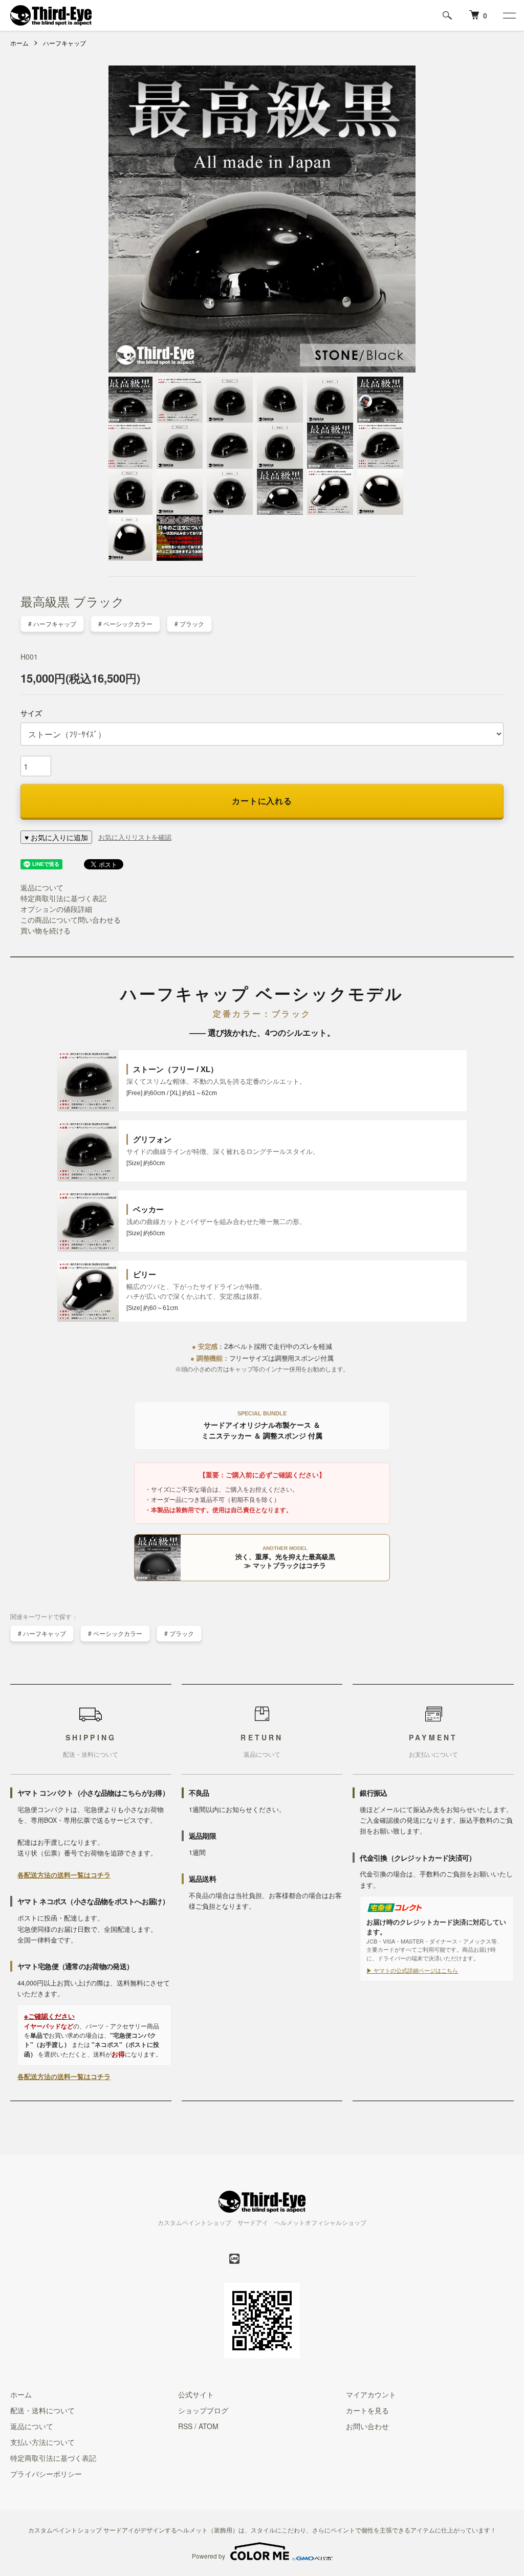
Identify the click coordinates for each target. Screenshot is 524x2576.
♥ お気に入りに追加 (56, 837)
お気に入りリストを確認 (135, 837)
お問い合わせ (367, 2426)
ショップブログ (203, 2410)
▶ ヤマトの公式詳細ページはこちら (412, 1970)
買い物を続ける (46, 930)
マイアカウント (371, 2394)
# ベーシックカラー (125, 624)
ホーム (19, 43)
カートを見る (367, 2410)
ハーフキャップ (64, 43)
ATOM (209, 2426)
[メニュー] (509, 15)
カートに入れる (262, 801)
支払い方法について (42, 2442)
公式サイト (196, 2394)
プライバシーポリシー (46, 2474)
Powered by (209, 2556)
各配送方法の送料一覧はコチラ (64, 1875)
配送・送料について (42, 2410)
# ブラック (189, 624)
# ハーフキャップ (52, 624)
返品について (42, 887)
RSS (185, 2426)
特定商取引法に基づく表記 (63, 898)
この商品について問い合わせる (71, 920)
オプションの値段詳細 (56, 909)
